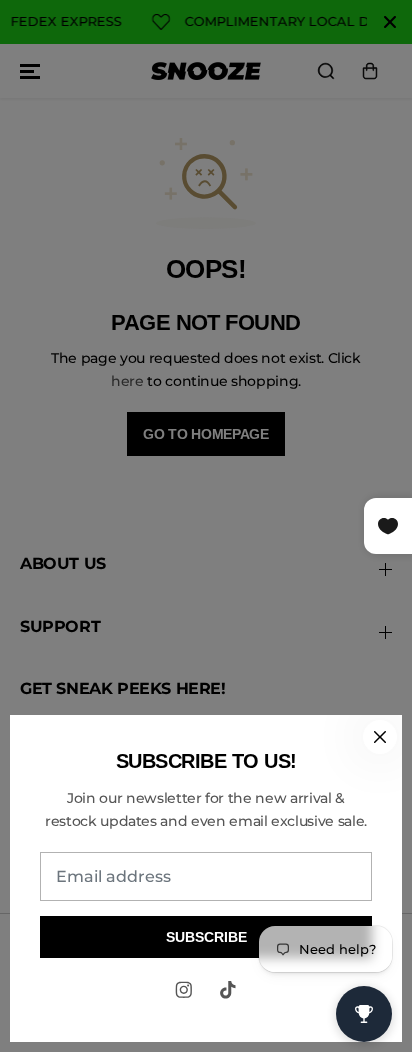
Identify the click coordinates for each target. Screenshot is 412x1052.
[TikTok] (228, 990)
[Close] (380, 737)
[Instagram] (184, 990)
